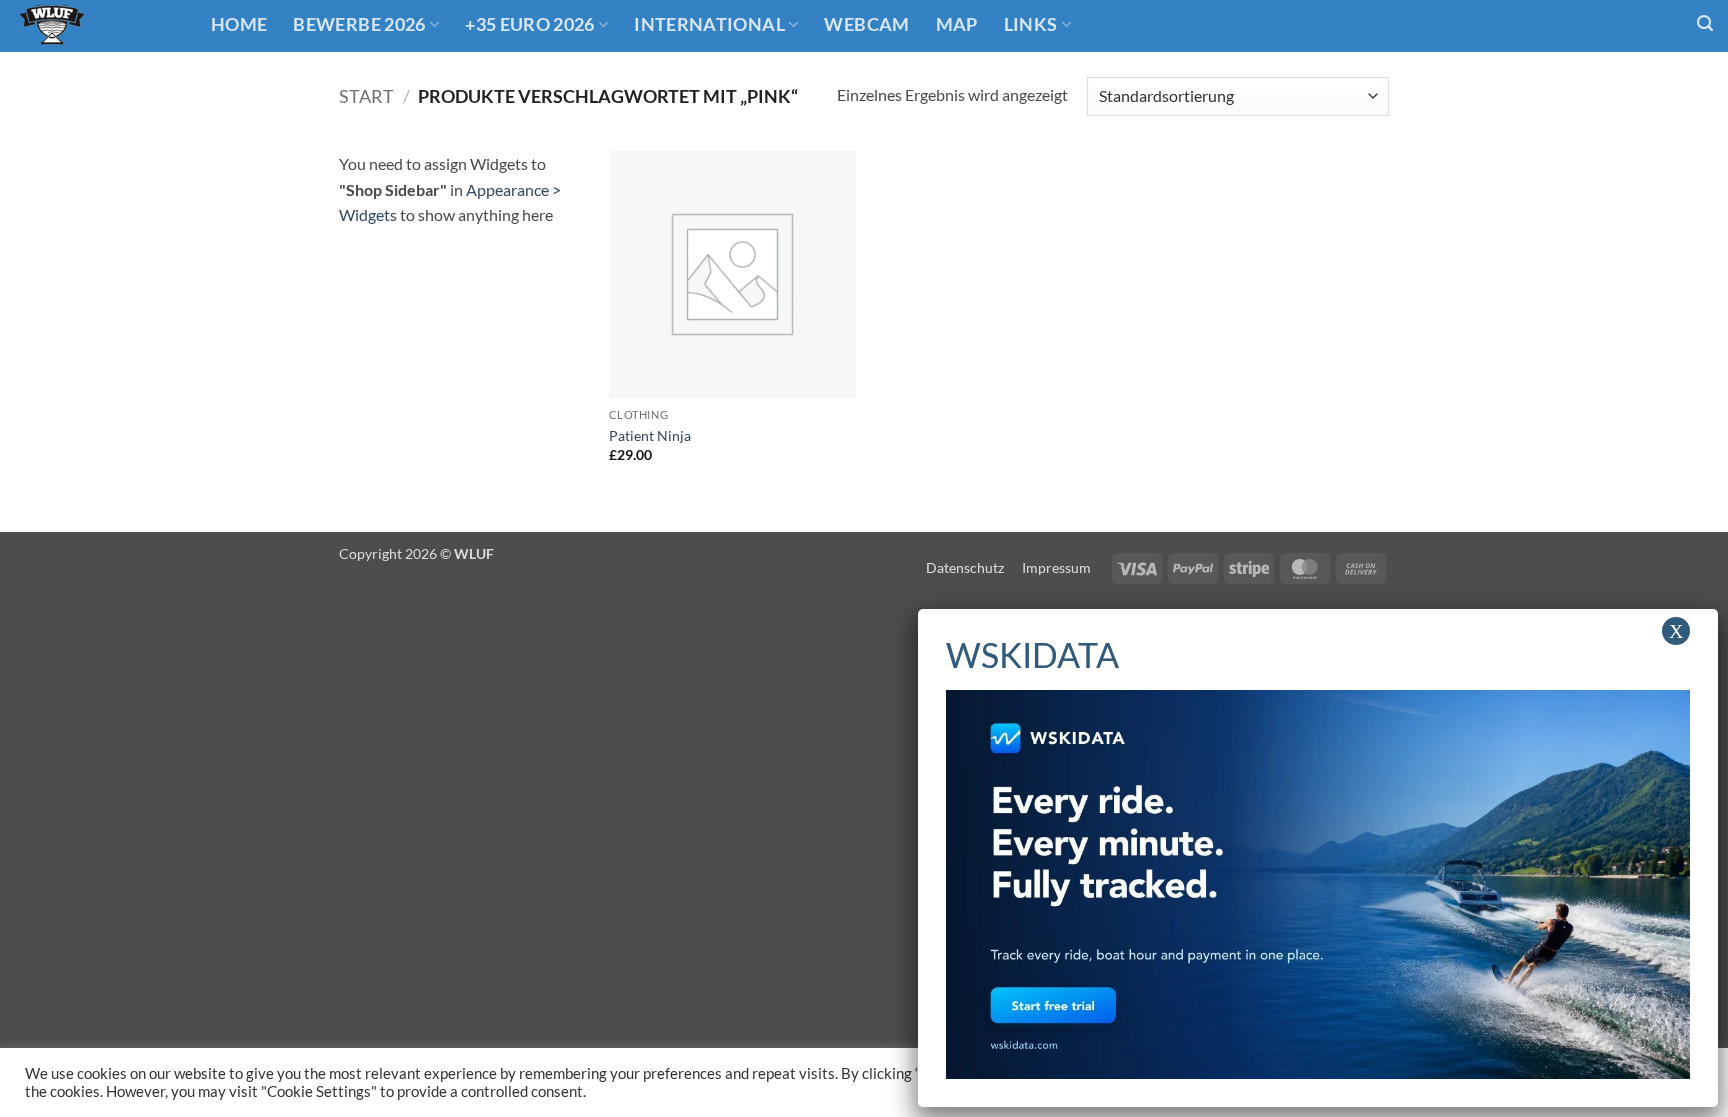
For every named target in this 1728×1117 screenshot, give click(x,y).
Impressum (1056, 567)
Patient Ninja (650, 435)
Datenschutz (965, 567)
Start (366, 96)
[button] (1705, 23)
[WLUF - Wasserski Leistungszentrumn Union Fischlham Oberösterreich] (98, 26)
